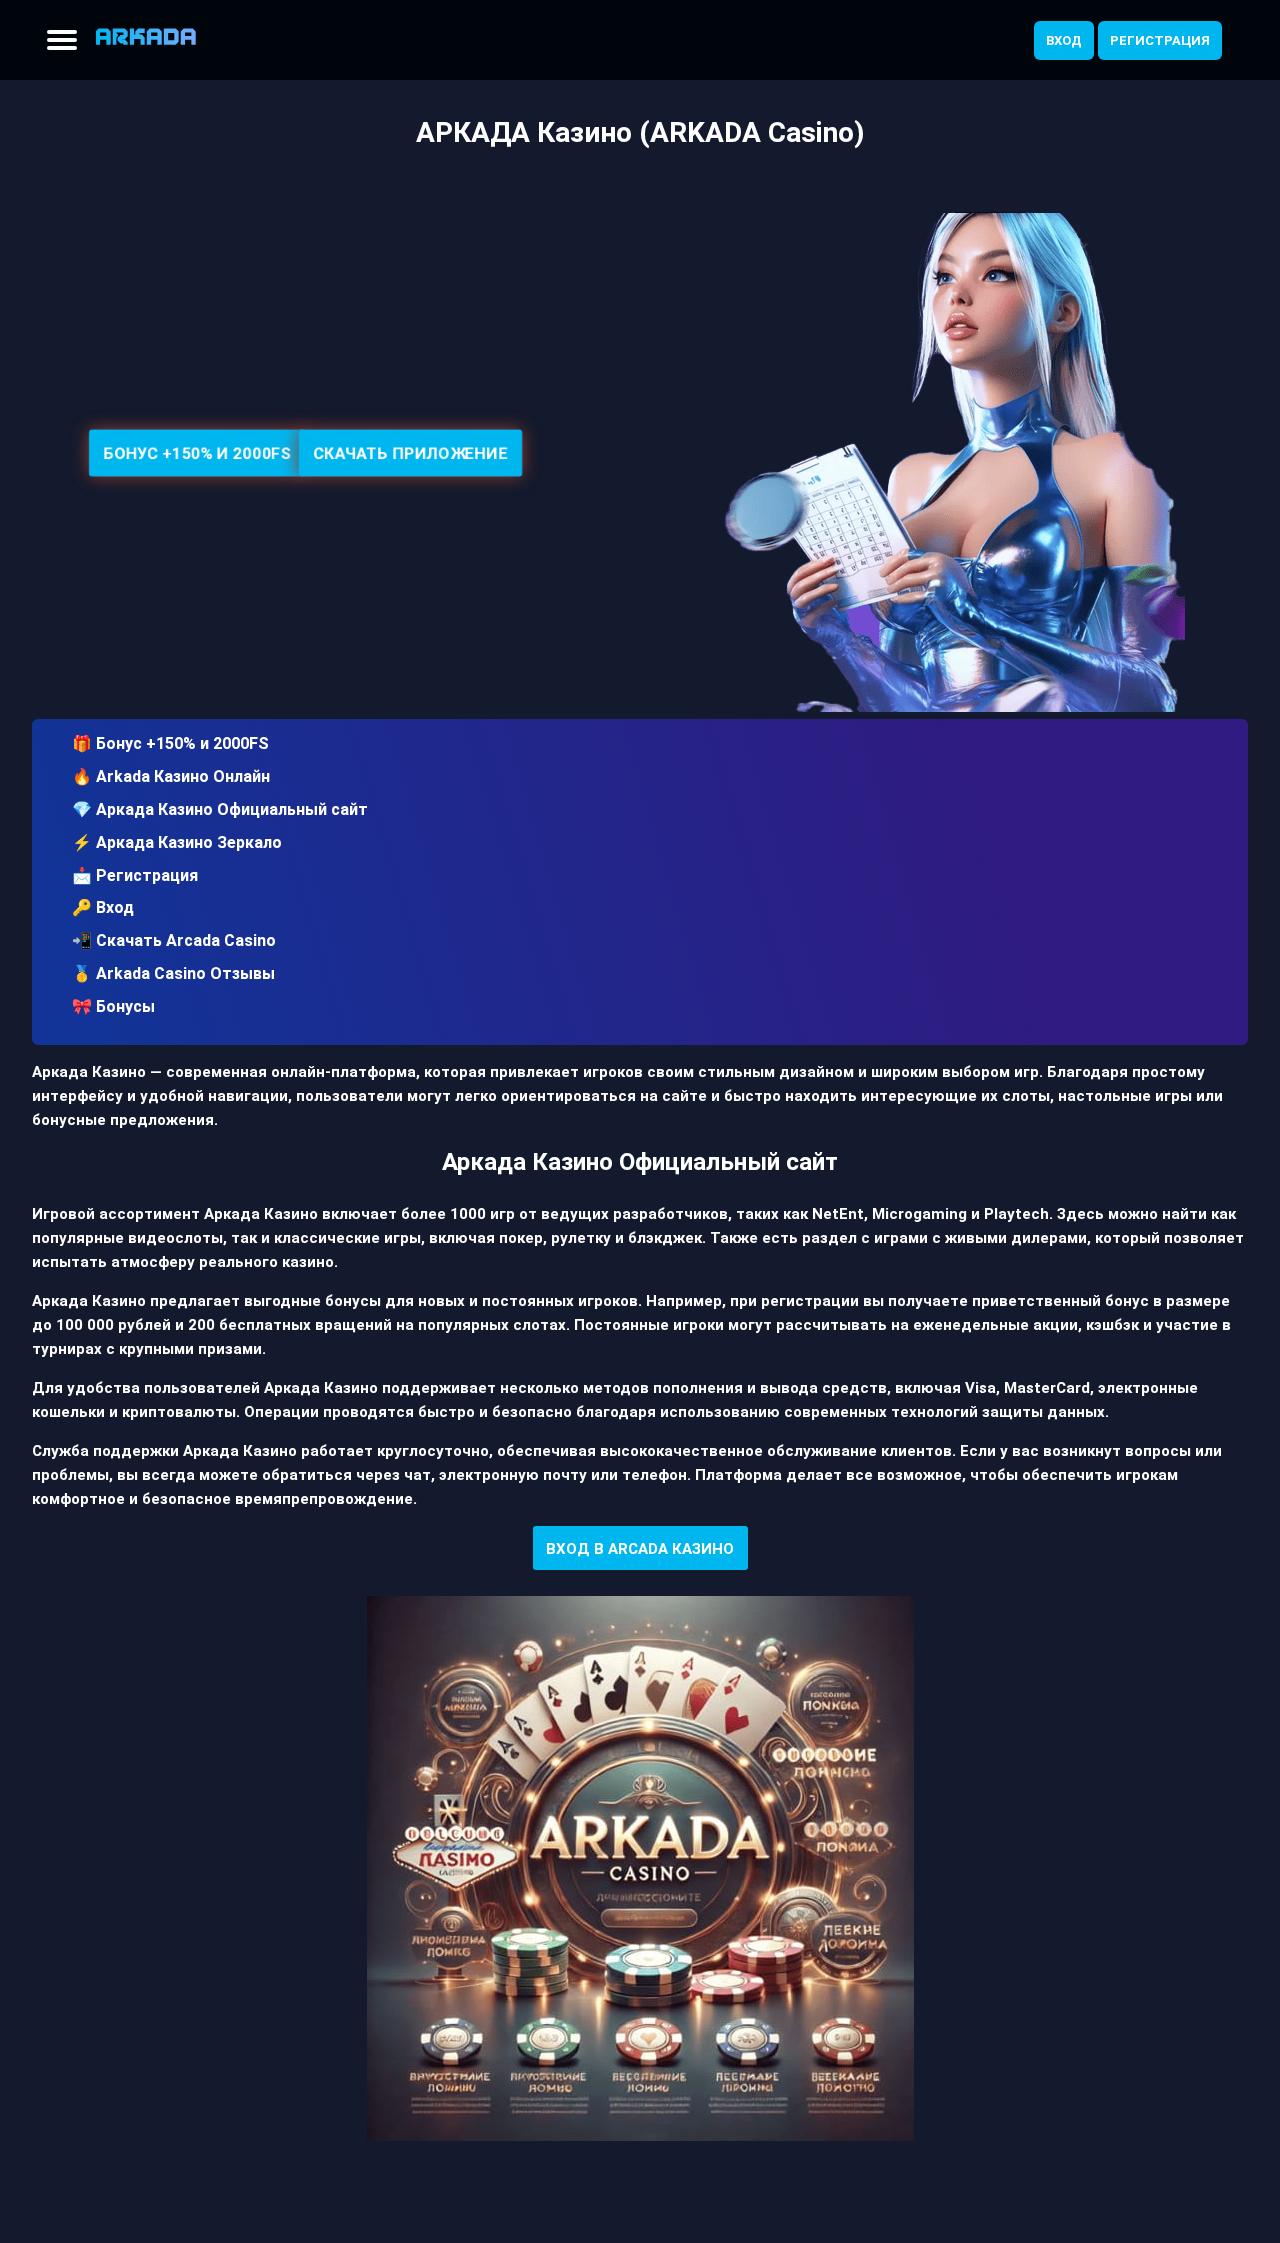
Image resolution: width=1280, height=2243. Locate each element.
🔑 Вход (103, 907)
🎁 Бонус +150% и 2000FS (170, 743)
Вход (1064, 40)
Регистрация (1160, 40)
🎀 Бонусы (113, 1006)
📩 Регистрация (135, 875)
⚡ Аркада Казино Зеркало (177, 842)
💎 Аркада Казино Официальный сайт (220, 809)
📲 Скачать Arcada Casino (174, 940)
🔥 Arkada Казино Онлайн (171, 776)
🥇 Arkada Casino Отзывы (173, 973)
